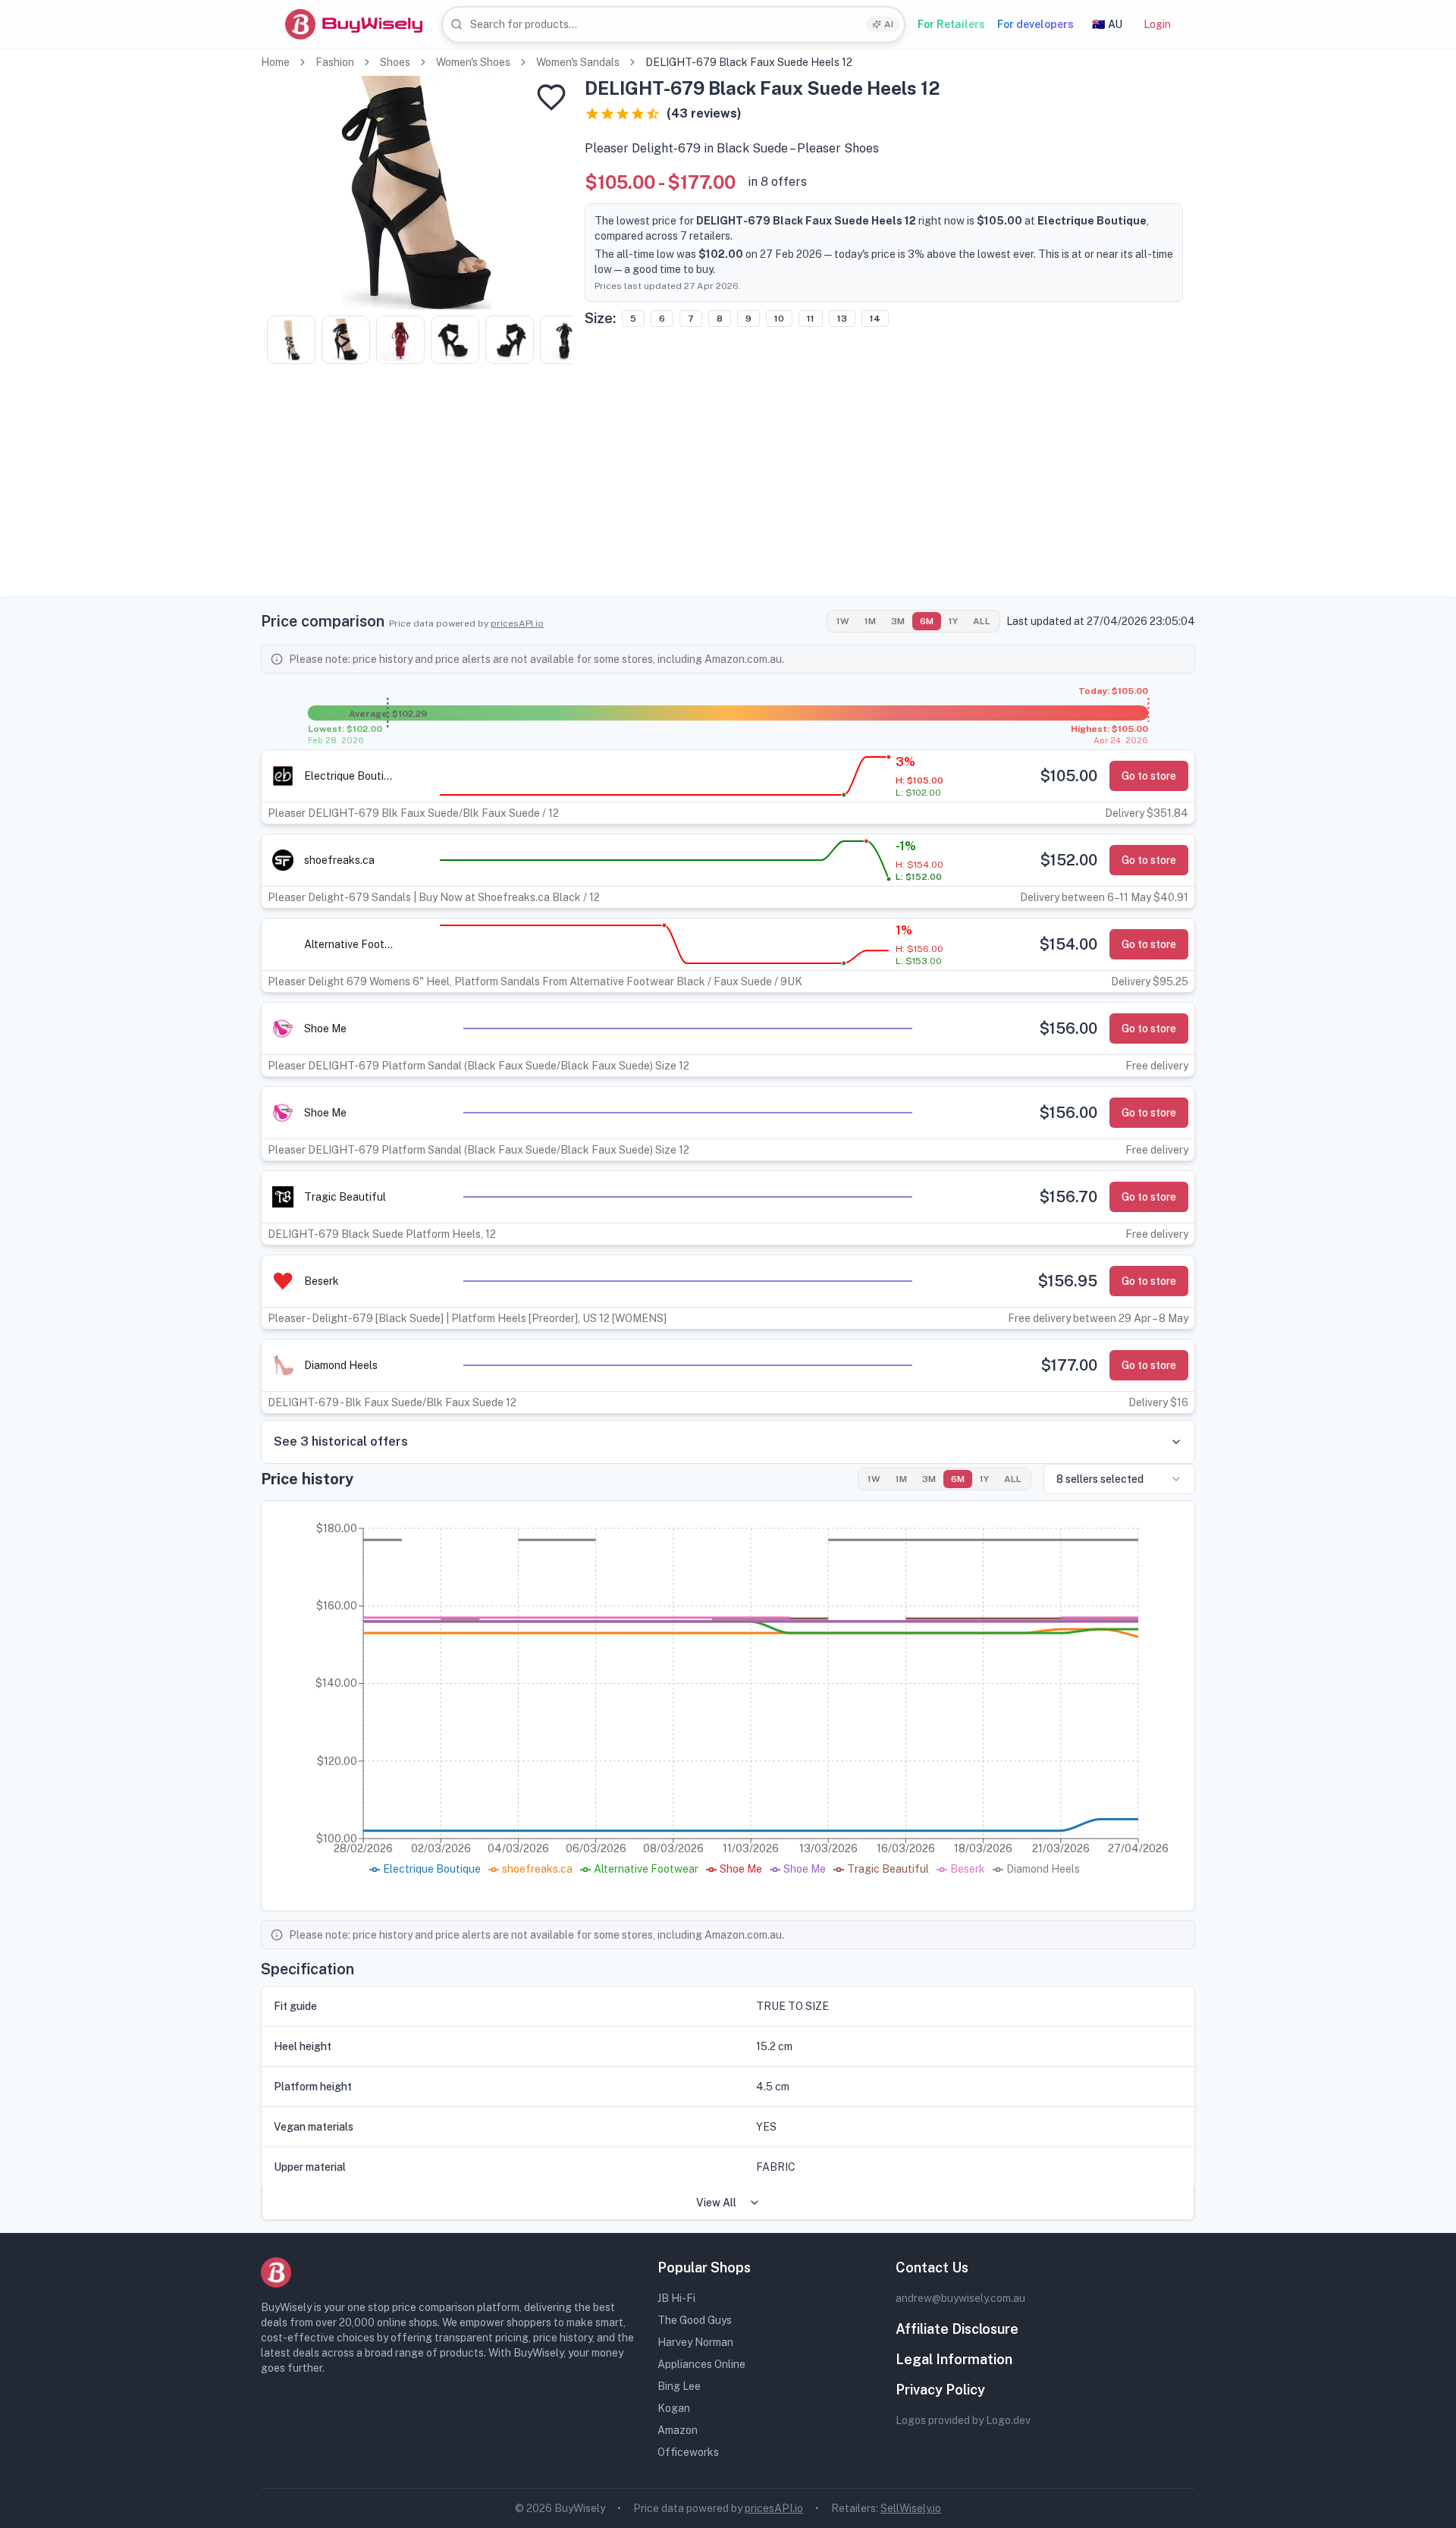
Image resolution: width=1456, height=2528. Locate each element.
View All (716, 2203)
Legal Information (954, 2359)
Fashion (335, 62)
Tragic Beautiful (345, 1197)
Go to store (1149, 776)
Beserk (322, 1281)
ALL (982, 621)
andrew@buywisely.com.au (960, 2298)
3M (898, 621)
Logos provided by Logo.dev (963, 2420)
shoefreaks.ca (339, 860)
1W (843, 621)
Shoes (395, 62)
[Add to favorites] (551, 97)
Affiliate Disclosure (957, 2329)
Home (275, 62)
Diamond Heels (341, 1365)
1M (870, 621)
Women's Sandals (578, 62)
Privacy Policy (940, 2390)
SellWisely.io (911, 2508)
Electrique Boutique (350, 776)
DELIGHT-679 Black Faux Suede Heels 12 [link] (749, 62)
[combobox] (673, 25)
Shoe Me (325, 1028)
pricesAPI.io (517, 623)
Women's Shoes (473, 62)
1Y (953, 621)
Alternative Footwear (350, 944)
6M (927, 621)
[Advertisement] (728, 490)
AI (889, 24)
